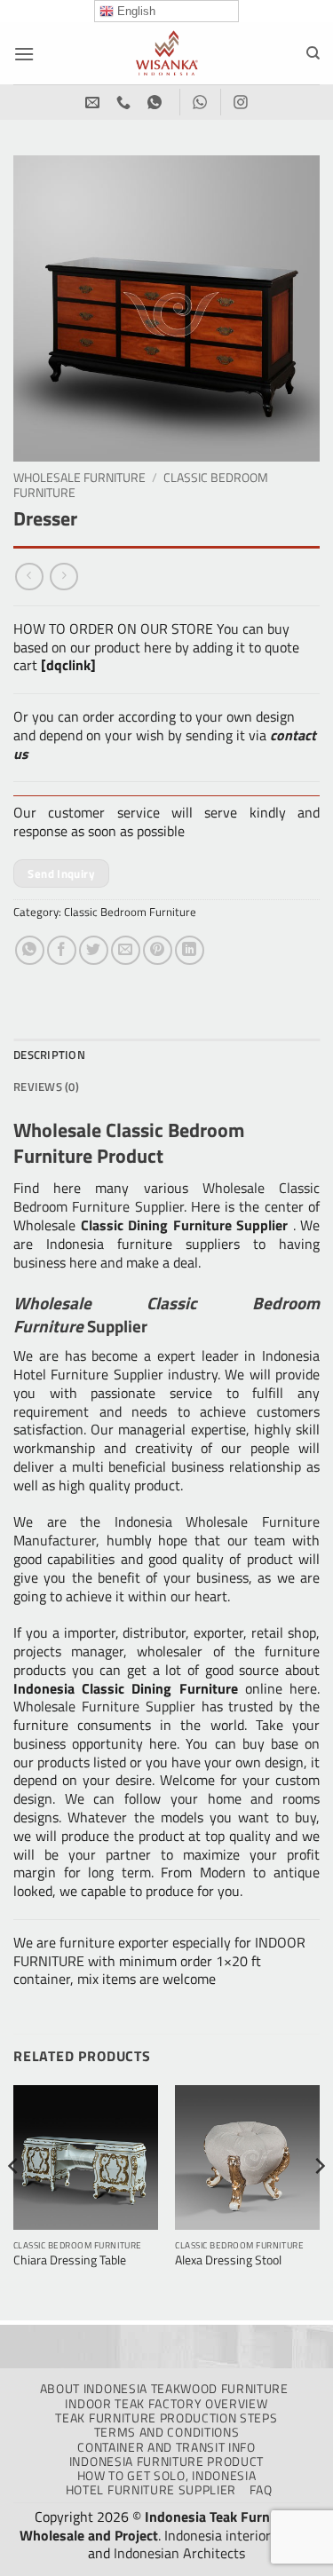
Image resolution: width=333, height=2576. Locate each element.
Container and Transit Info (166, 2447)
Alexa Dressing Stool (228, 2261)
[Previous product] (63, 577)
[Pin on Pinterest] (158, 950)
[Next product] (29, 577)
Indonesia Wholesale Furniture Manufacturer (166, 1531)
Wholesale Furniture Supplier (104, 1706)
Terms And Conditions (167, 2432)
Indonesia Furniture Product (166, 2461)
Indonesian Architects (179, 2553)
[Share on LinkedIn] (190, 950)
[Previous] (14, 2201)
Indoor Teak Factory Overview (166, 2404)
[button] (24, 54)
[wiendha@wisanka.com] (95, 103)
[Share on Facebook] (62, 950)
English (135, 11)
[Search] (313, 53)
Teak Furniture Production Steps (166, 2418)
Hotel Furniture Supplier (151, 2490)
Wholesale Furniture (79, 478)
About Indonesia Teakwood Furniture (164, 2389)
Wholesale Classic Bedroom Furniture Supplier (166, 1197)
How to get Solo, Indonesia (167, 2476)
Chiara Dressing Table (70, 2261)
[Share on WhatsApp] (30, 950)
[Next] (319, 2201)
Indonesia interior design (239, 2535)
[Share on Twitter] (94, 950)
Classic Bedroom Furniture (130, 912)
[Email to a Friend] (126, 950)
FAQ (261, 2490)
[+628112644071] (126, 103)
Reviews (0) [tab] (46, 1087)
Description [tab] (49, 1055)
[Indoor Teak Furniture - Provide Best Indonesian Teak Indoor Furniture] (167, 53)
